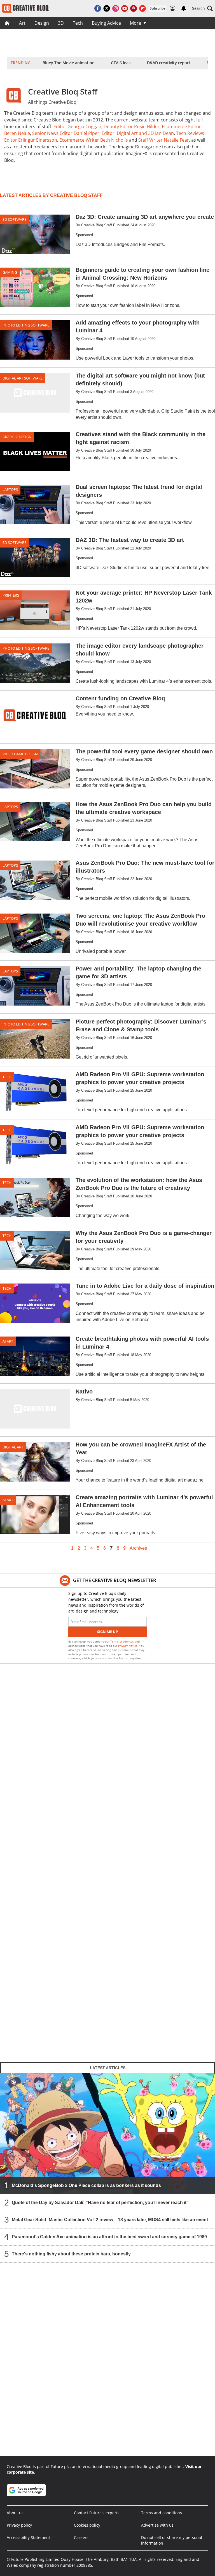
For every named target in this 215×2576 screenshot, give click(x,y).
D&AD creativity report (169, 63)
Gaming (10, 272)
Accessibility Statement (28, 2537)
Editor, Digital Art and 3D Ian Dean (138, 133)
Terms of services (122, 1641)
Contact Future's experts (97, 2513)
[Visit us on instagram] (116, 8)
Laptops (10, 489)
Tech (78, 23)
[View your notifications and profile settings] (184, 8)
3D (61, 23)
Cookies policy (87, 2525)
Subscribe (158, 8)
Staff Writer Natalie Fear (164, 140)
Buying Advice (106, 23)
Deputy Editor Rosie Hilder (132, 127)
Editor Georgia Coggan (77, 127)
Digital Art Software (23, 378)
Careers (81, 2537)
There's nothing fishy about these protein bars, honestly (71, 2254)
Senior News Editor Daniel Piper (66, 133)
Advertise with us (157, 2525)
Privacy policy (19, 2525)
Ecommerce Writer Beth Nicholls (94, 140)
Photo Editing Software (26, 325)
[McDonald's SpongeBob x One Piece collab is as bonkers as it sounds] (107, 2133)
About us (15, 2513)
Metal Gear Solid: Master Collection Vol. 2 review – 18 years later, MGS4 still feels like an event (110, 2219)
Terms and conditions (162, 2513)
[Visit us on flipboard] (142, 8)
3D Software (14, 219)
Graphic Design (17, 437)
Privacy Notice (128, 1646)
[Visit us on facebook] (98, 8)
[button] (202, 8)
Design (42, 23)
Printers (11, 595)
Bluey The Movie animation (69, 63)
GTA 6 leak (121, 63)
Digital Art (13, 1447)
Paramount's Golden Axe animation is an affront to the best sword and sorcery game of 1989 (109, 2236)
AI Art (8, 1341)
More (135, 23)
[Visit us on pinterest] (134, 8)
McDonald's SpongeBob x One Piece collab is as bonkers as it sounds (86, 2185)
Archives (138, 1548)
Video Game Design (20, 754)
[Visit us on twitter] (107, 8)
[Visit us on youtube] (125, 8)
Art (22, 23)
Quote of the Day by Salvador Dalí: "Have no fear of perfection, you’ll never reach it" (100, 2202)
